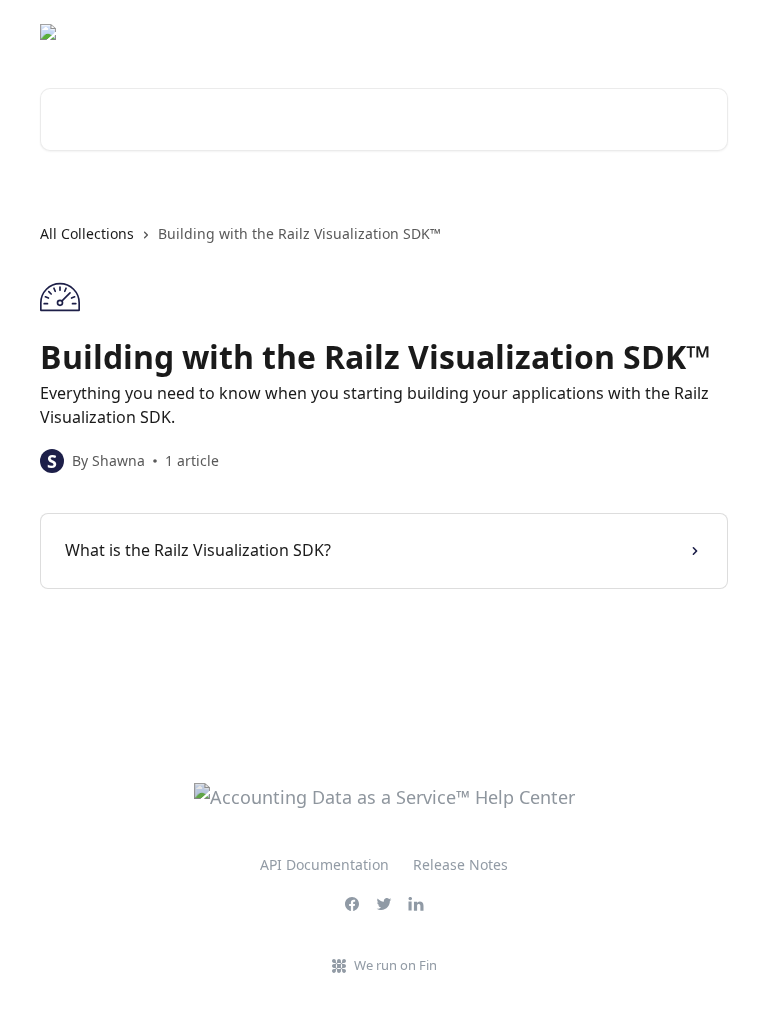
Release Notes (460, 864)
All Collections (87, 233)
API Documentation (324, 864)
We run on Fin (395, 965)
